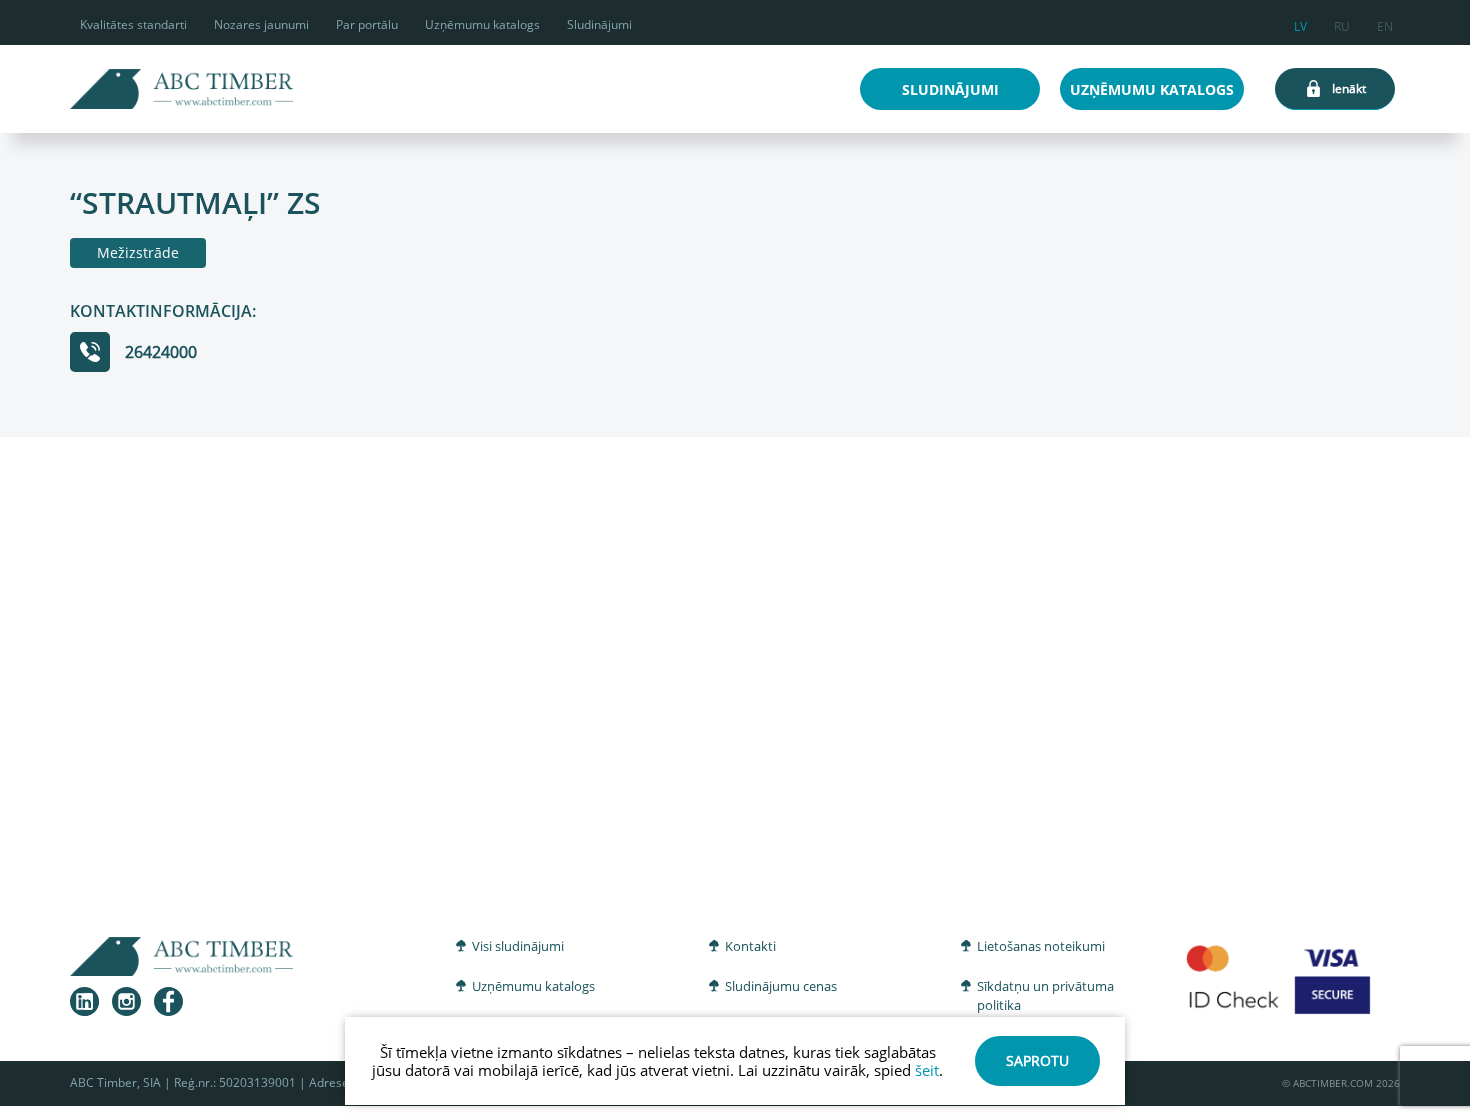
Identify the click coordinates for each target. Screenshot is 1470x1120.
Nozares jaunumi (261, 24)
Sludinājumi (599, 24)
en (1385, 23)
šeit (927, 1070)
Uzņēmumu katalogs (482, 24)
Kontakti (750, 946)
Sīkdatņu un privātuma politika (1045, 996)
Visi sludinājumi (518, 946)
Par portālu (367, 24)
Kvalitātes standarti (133, 24)
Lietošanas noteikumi (1041, 946)
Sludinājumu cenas (781, 986)
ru (1342, 23)
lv (1300, 23)
